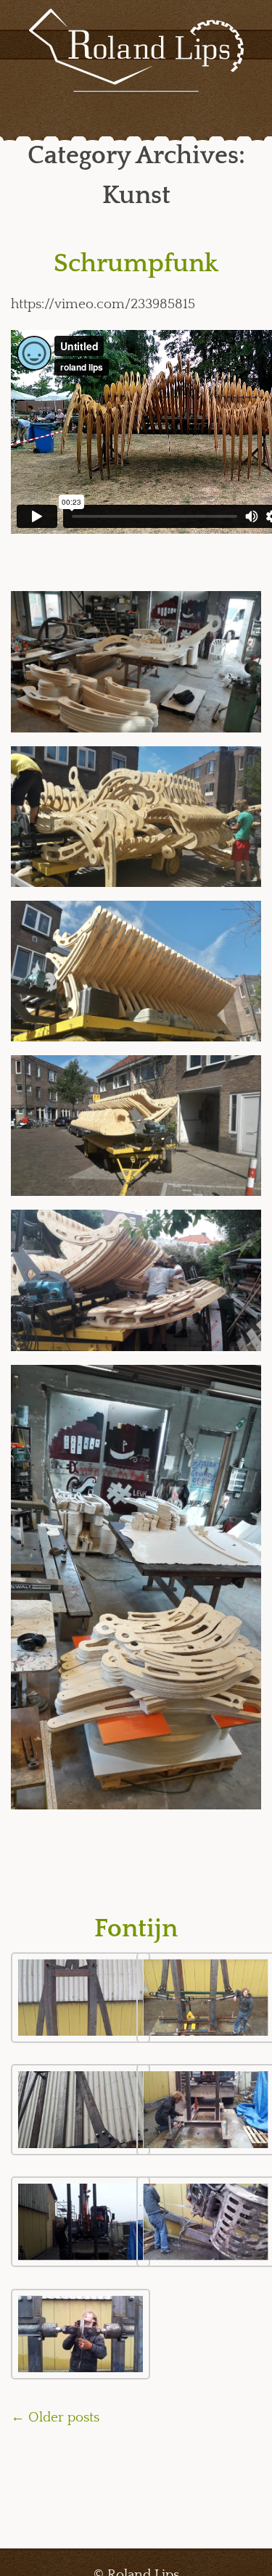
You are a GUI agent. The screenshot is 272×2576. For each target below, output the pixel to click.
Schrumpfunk (136, 264)
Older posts (55, 2418)
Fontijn (136, 1929)
